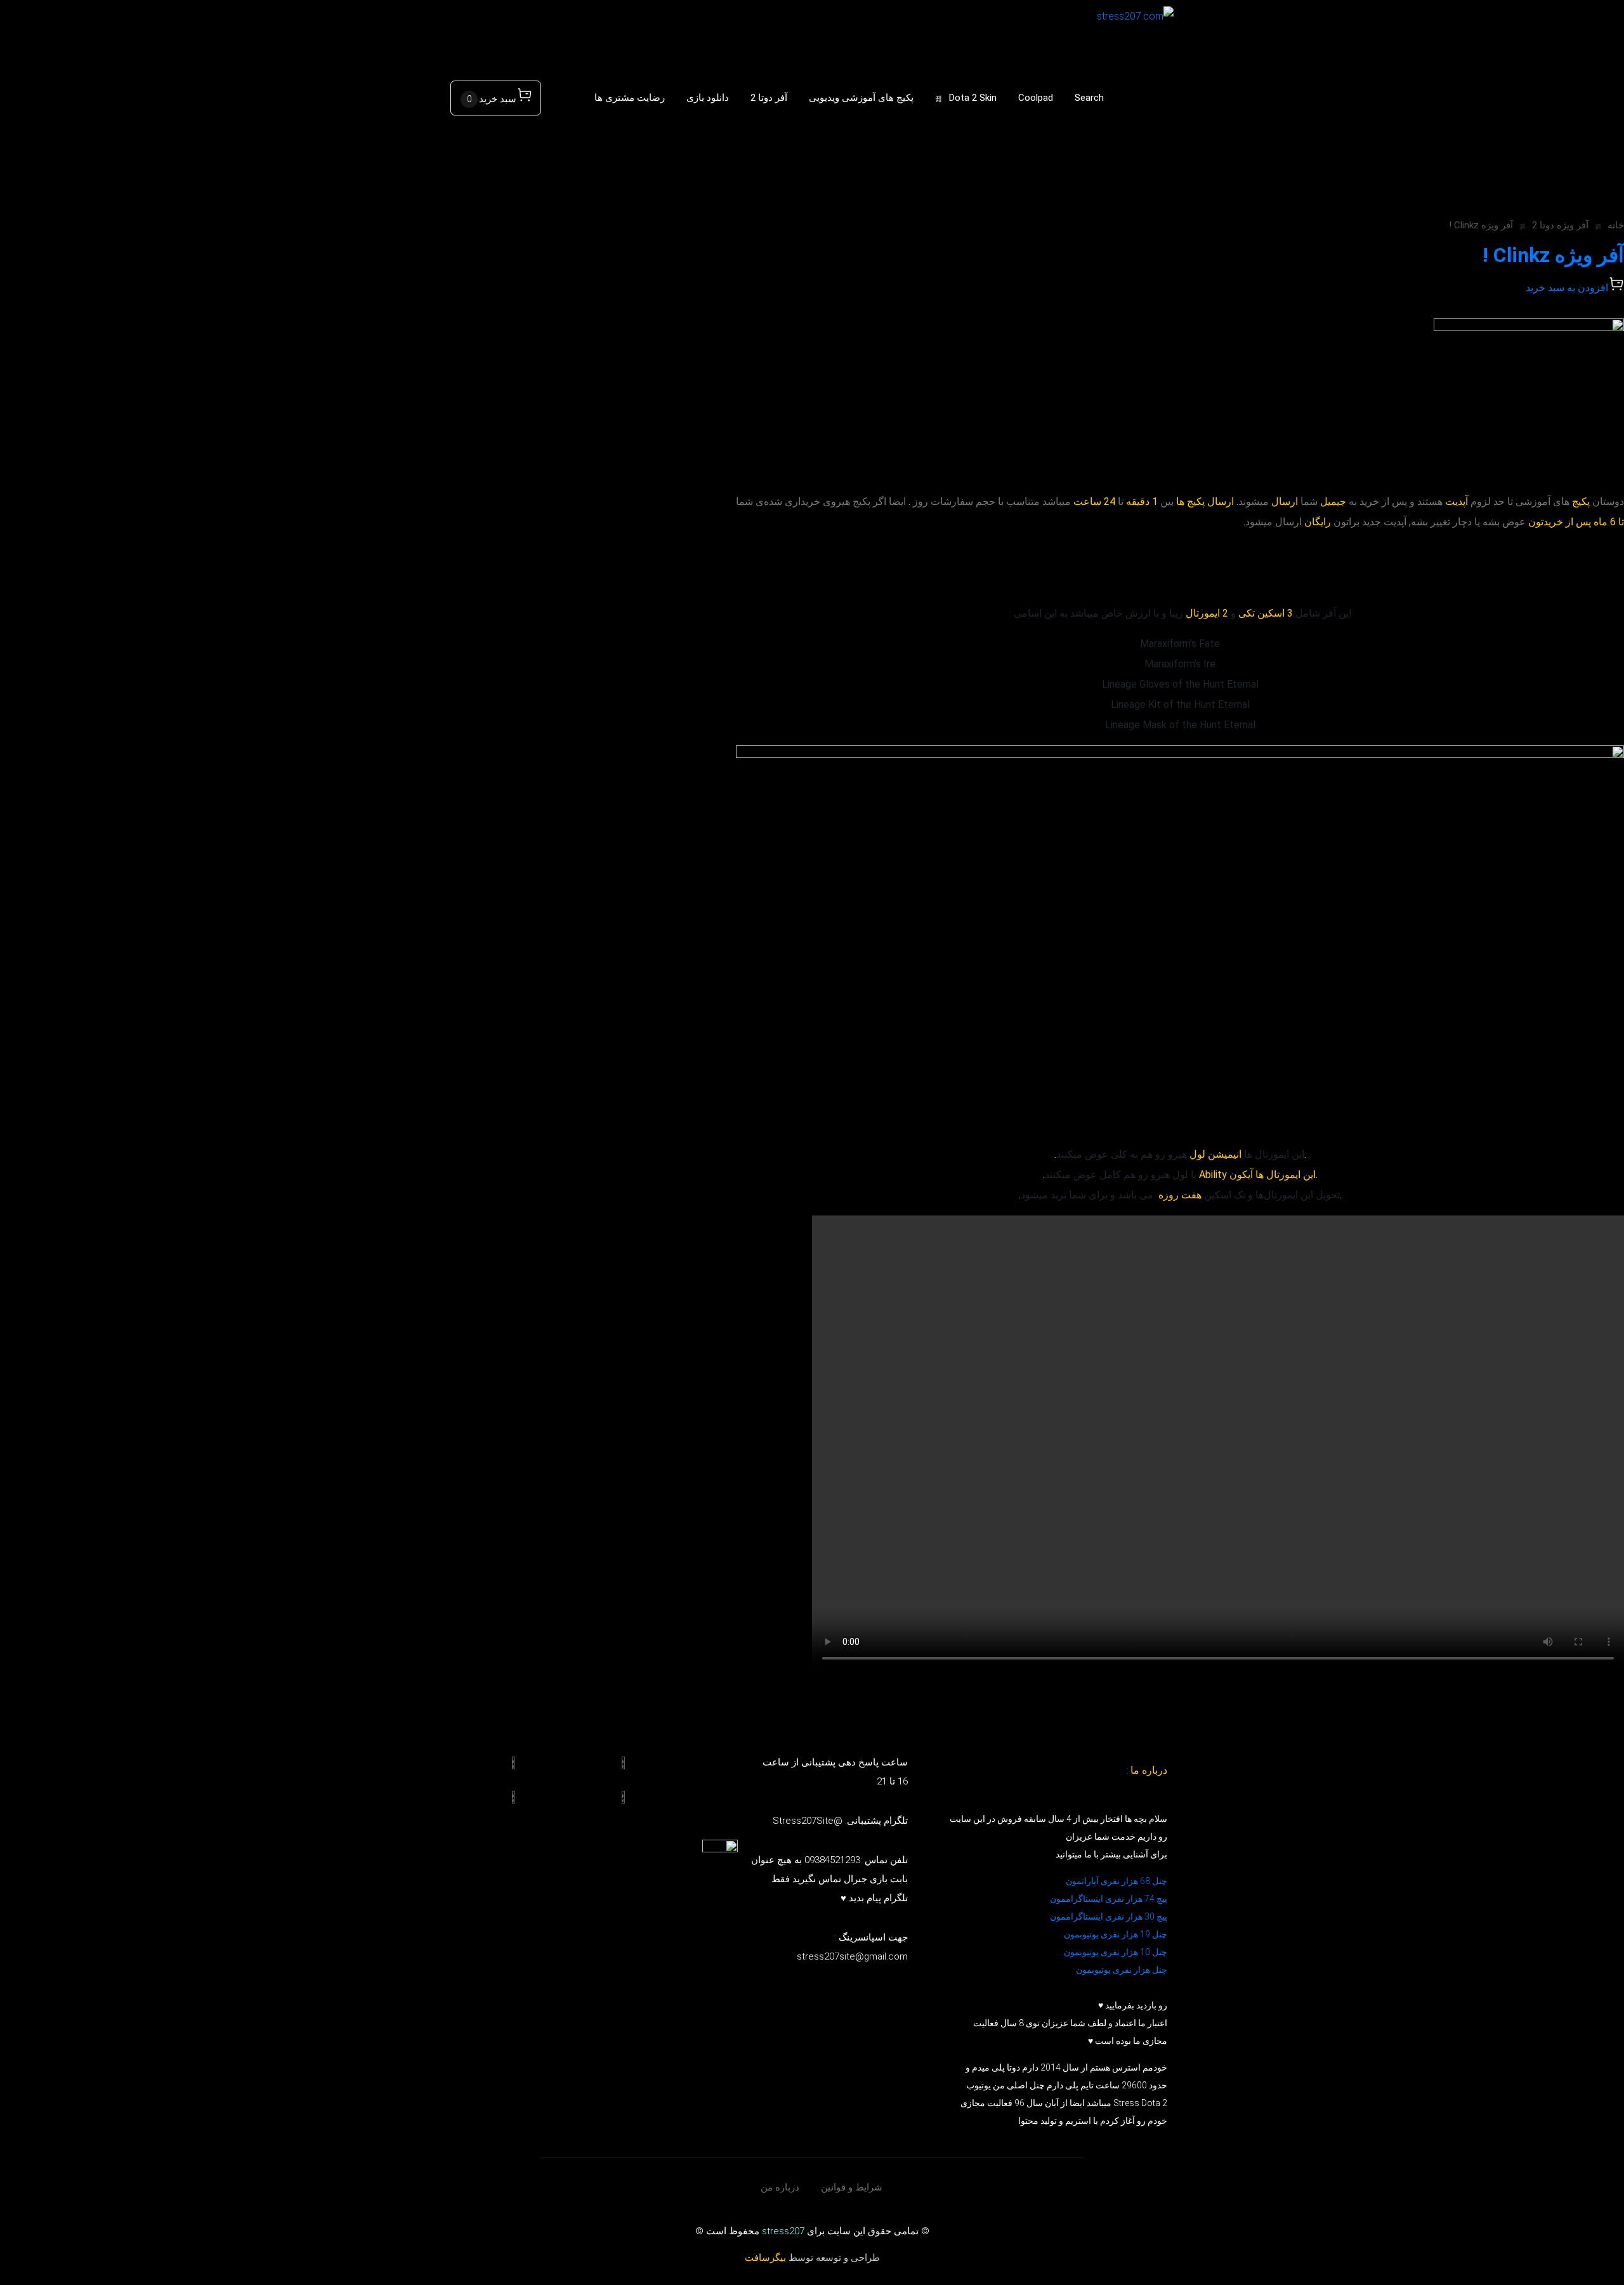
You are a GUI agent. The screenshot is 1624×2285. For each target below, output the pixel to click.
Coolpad (1036, 98)
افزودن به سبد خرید (1567, 288)
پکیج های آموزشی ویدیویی (861, 98)
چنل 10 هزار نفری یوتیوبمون (1116, 1952)
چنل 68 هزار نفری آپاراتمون (1116, 1881)
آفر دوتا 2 (769, 98)
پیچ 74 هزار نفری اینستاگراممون (1109, 1899)
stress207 (783, 2231)
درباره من (780, 2187)
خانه (1616, 225)
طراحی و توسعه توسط (812, 2258)
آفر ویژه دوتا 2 (1560, 225)
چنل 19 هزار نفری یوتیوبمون (1116, 1934)
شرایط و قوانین (852, 2187)
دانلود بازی (708, 98)
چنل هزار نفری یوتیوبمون (1122, 1970)
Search (1089, 98)
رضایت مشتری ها (630, 98)
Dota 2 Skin (973, 98)
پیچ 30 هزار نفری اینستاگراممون (1108, 1916)
